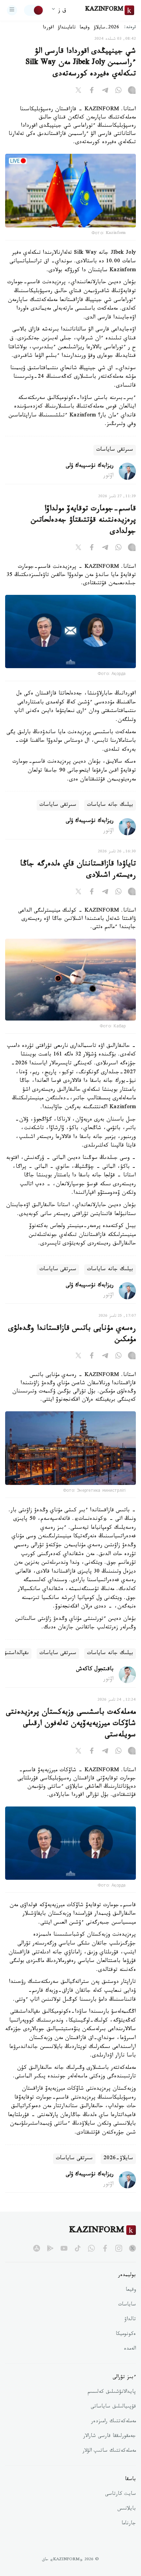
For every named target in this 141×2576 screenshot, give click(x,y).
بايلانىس (127, 2509)
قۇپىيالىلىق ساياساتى (113, 2407)
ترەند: (130, 28)
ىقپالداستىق (16, 1654)
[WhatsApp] (118, 91)
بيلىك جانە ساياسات (110, 805)
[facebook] (105, 2248)
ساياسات (127, 2305)
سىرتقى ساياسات (115, 450)
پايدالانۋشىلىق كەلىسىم (112, 2392)
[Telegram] (105, 91)
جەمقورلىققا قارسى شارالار (110, 2437)
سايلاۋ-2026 (118, 2159)
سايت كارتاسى (120, 2494)
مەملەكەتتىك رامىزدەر (113, 2422)
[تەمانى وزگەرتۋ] (34, 10)
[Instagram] (132, 91)
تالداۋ (130, 2320)
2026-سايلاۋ (106, 28)
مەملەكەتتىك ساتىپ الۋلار (109, 2451)
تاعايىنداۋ (67, 28)
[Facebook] (92, 91)
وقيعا (85, 28)
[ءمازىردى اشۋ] (12, 10)
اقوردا (48, 28)
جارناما (129, 2524)
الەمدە (130, 2349)
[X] (78, 91)
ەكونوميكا (126, 2335)
